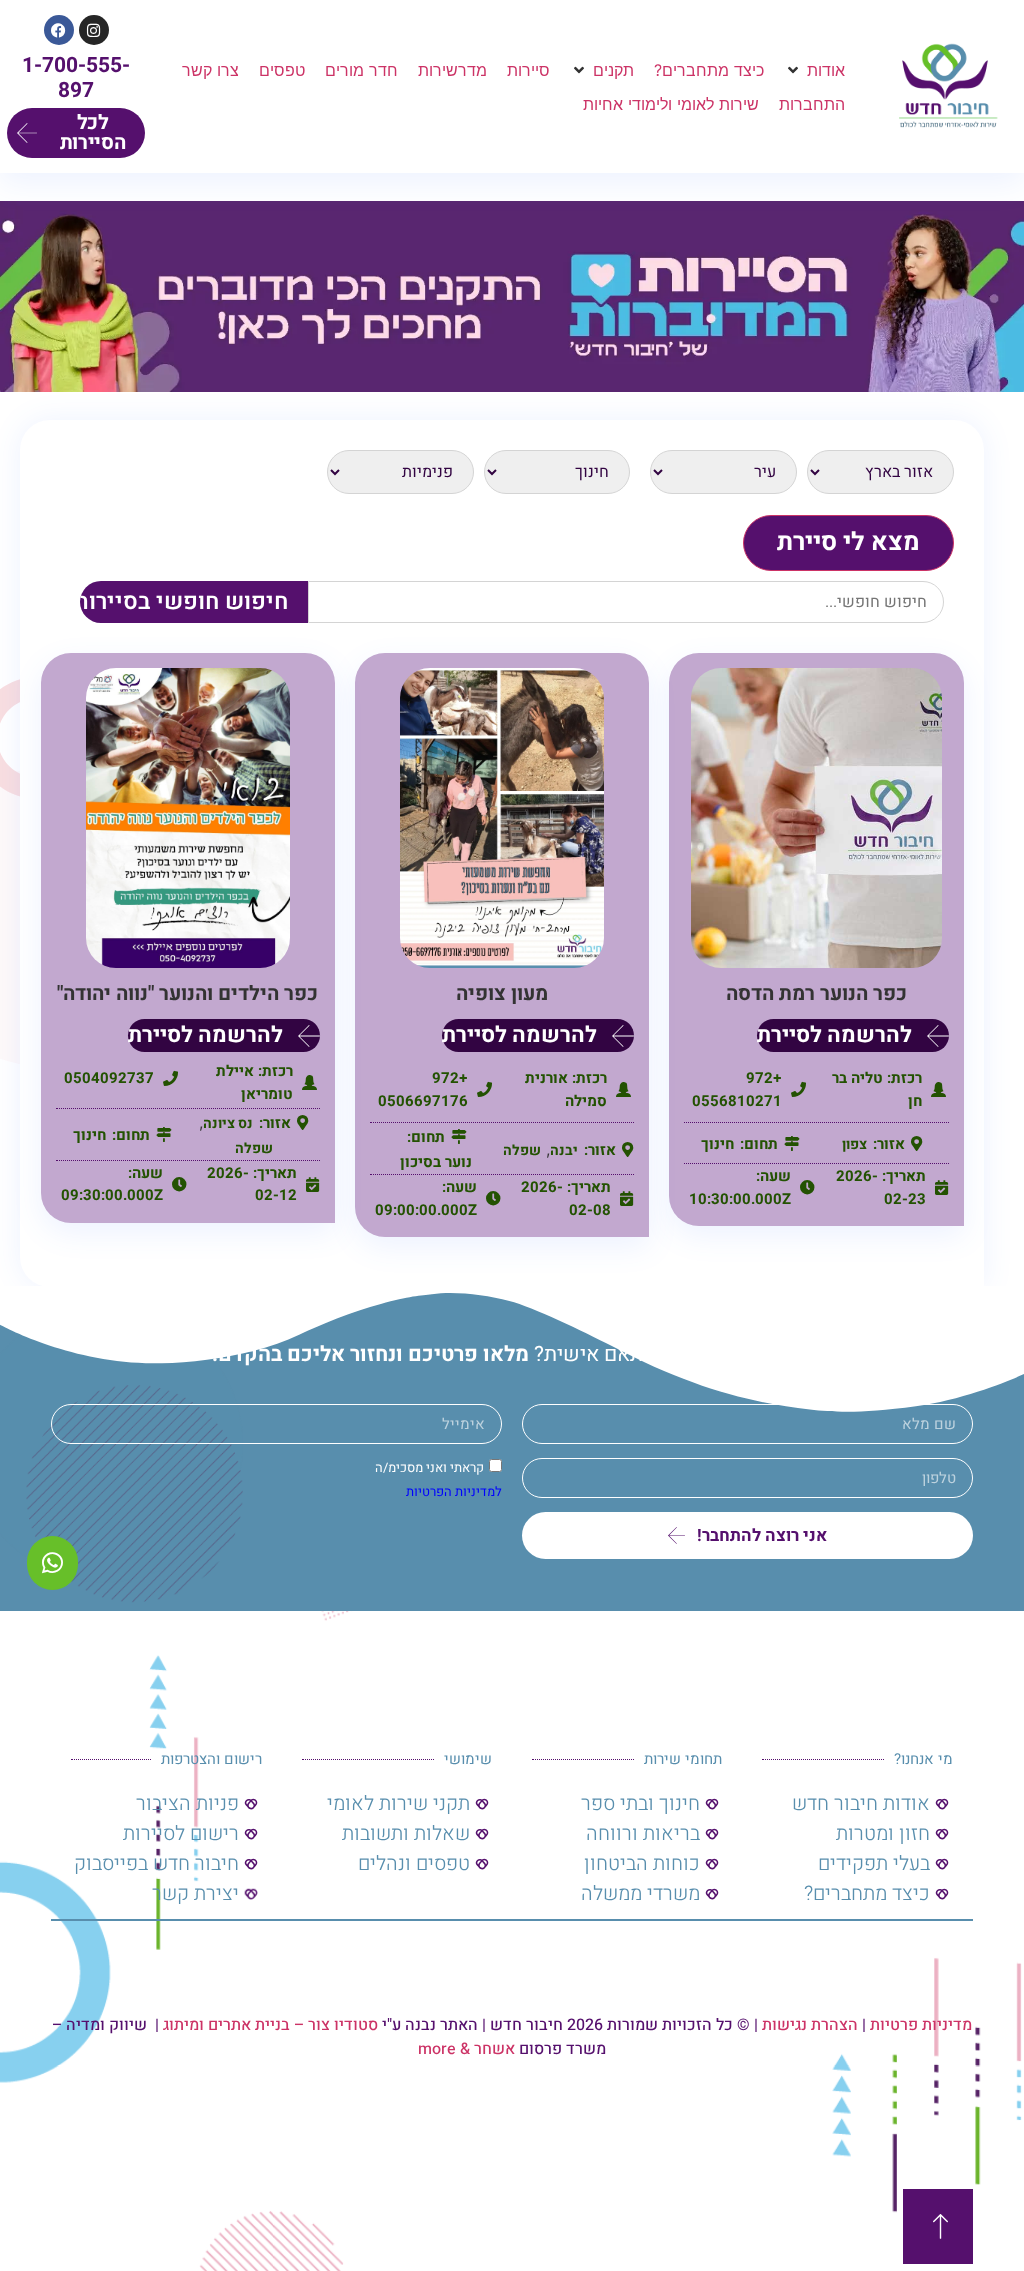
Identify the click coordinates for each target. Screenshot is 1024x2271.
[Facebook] (59, 30)
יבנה (564, 1150)
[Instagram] (94, 30)
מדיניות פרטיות (921, 2025)
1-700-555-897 (76, 78)
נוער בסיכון (436, 1162)
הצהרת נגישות (810, 2025)
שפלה (522, 1150)
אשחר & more (466, 2049)
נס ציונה (228, 1123)
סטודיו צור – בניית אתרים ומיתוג (270, 2025)
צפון (854, 1144)
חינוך (717, 1144)
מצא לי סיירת (848, 542)
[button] (814, 70)
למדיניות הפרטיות (454, 1492)
